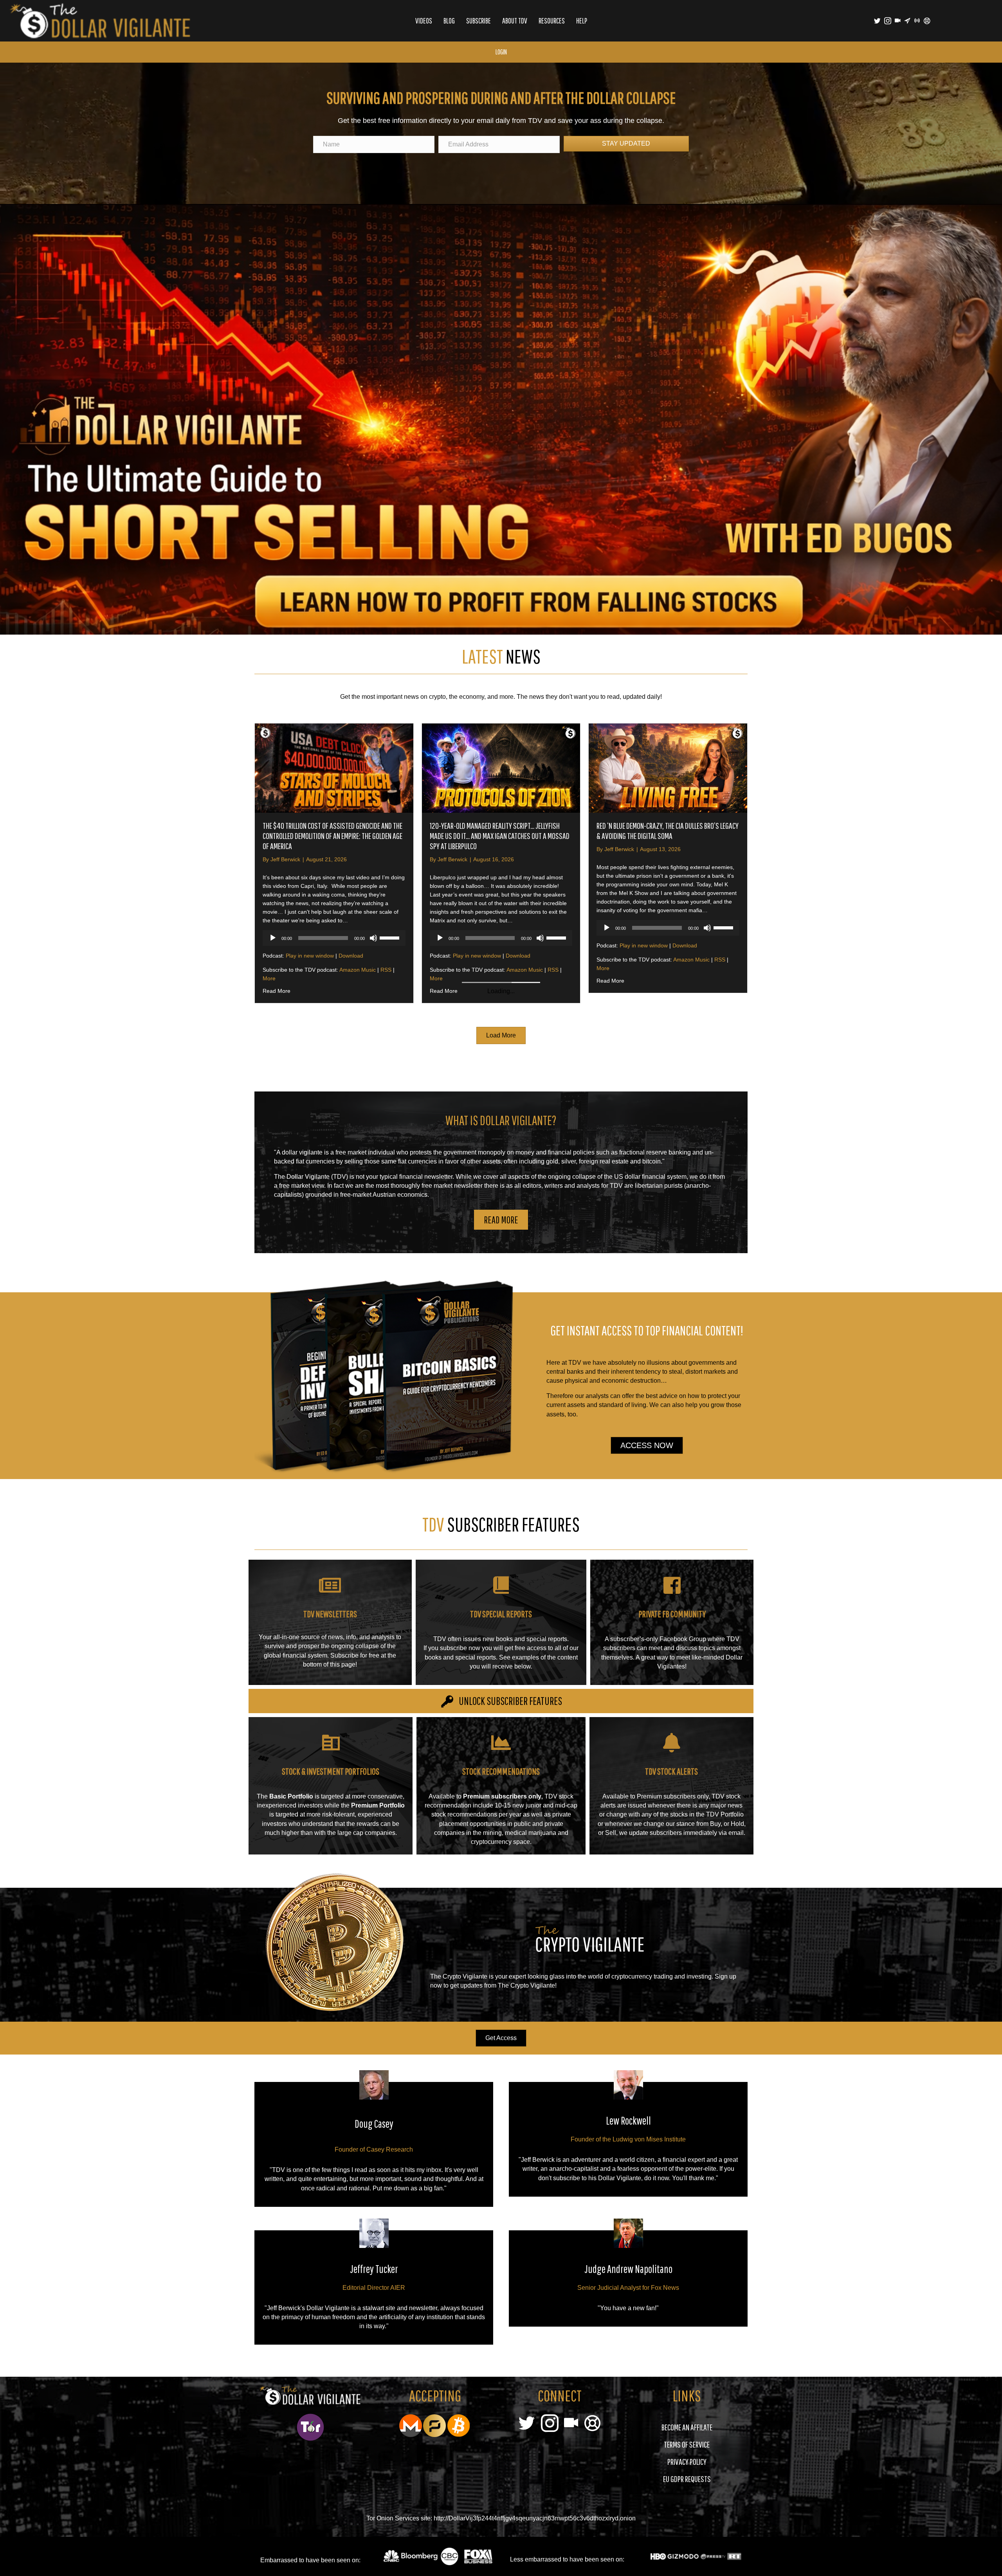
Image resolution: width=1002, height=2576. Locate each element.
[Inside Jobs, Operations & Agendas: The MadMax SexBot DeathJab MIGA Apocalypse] (501, 1056)
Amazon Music (358, 970)
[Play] (273, 938)
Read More (277, 991)
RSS (386, 970)
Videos (424, 21)
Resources (552, 21)
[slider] (391, 937)
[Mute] (373, 938)
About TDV (515, 21)
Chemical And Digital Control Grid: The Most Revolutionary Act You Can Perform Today (657, 1119)
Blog (449, 21)
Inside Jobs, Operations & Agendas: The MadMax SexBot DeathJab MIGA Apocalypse (495, 1119)
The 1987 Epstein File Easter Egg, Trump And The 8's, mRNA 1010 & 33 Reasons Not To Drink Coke (332, 1119)
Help (582, 21)
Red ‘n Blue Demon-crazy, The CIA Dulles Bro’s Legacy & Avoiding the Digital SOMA (668, 831)
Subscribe (478, 21)
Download (351, 956)
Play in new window (310, 956)
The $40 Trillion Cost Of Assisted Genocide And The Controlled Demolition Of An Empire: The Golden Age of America (332, 836)
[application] (334, 938)
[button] (501, 1505)
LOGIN (501, 52)
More (269, 978)
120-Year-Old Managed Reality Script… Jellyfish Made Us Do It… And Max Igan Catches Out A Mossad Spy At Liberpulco (500, 836)
